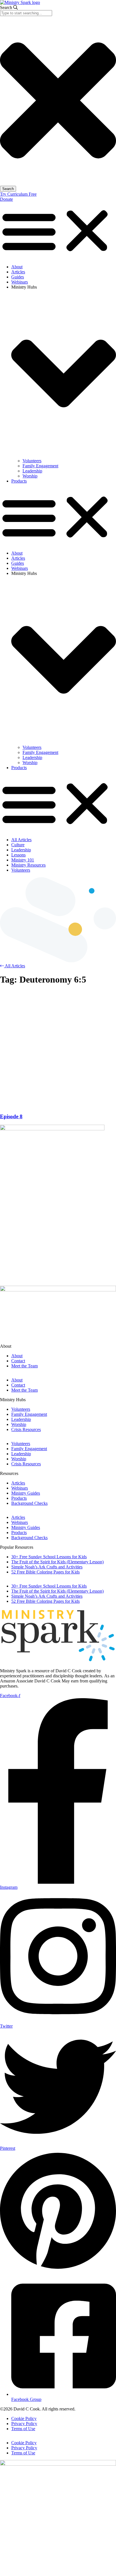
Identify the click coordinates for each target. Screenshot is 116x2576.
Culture (18, 845)
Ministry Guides (26, 1493)
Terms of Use (23, 2429)
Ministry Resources (28, 865)
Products (19, 481)
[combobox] (26, 13)
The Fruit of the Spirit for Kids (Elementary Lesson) (57, 1562)
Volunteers (32, 461)
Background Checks (29, 1503)
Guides (18, 277)
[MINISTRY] (58, 1661)
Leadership (32, 471)
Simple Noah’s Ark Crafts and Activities (47, 1567)
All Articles (21, 840)
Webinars (20, 282)
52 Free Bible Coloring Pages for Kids (45, 1572)
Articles (18, 272)
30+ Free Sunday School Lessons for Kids (49, 1557)
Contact (18, 1361)
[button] (58, 231)
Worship (30, 476)
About (17, 267)
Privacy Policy (24, 2424)
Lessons (18, 855)
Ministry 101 (23, 860)
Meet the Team (24, 1366)
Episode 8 (11, 1116)
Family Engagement (40, 466)
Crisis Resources (26, 1429)
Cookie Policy (24, 2418)
